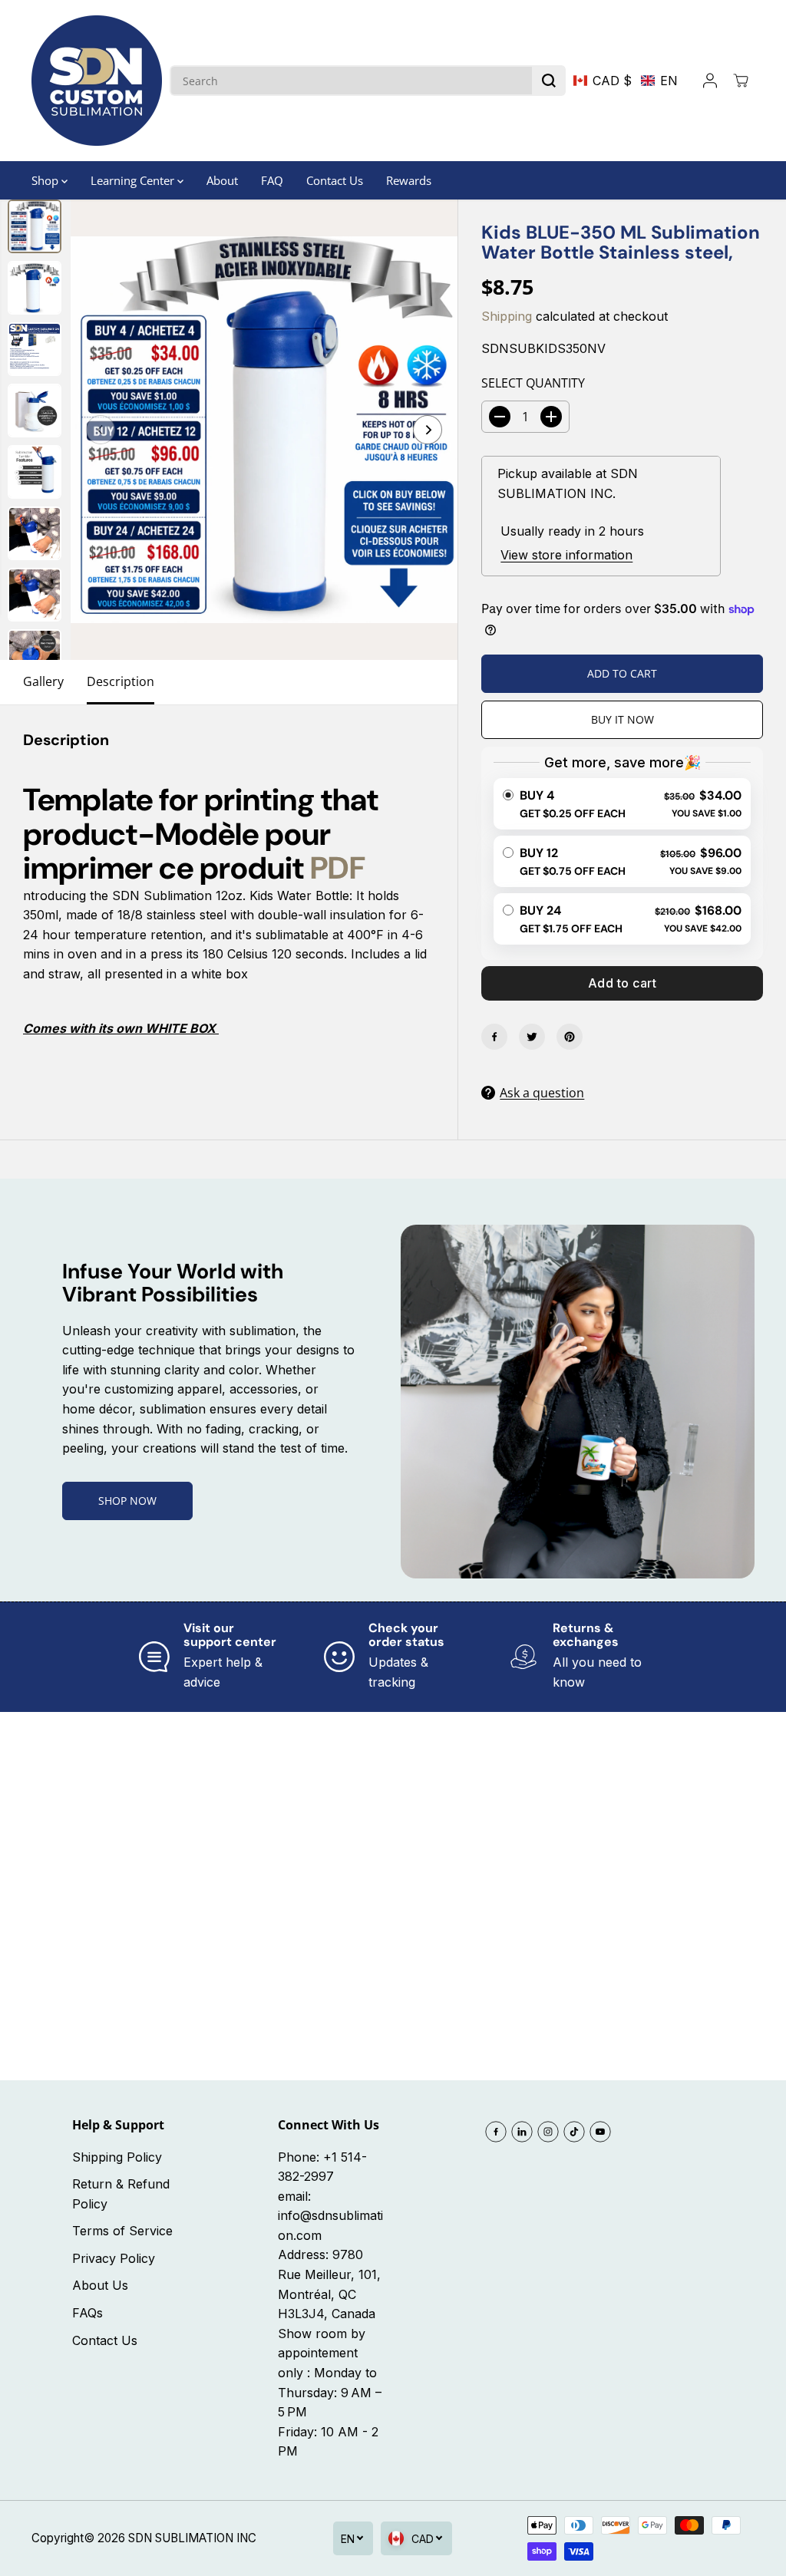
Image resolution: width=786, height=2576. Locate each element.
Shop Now (127, 1501)
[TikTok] (574, 2132)
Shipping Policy (117, 2157)
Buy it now (623, 719)
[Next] (428, 430)
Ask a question (542, 1093)
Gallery (43, 681)
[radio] (622, 804)
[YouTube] (600, 2132)
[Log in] (710, 81)
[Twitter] (532, 1037)
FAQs (88, 2313)
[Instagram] (548, 2132)
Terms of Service (122, 2231)
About (222, 180)
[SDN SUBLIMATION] (97, 81)
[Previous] (101, 430)
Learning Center (134, 180)
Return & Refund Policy (121, 2194)
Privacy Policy (114, 2258)
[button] (626, 81)
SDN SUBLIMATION (181, 2538)
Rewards (409, 180)
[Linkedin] (522, 2132)
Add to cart (623, 983)
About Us (100, 2285)
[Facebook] (494, 1037)
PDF (338, 868)
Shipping (507, 316)
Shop (46, 180)
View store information (566, 555)
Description (121, 681)
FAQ (272, 180)
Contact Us (335, 180)
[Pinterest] (570, 1037)
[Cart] (741, 81)
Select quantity (533, 383)
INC (246, 2538)
